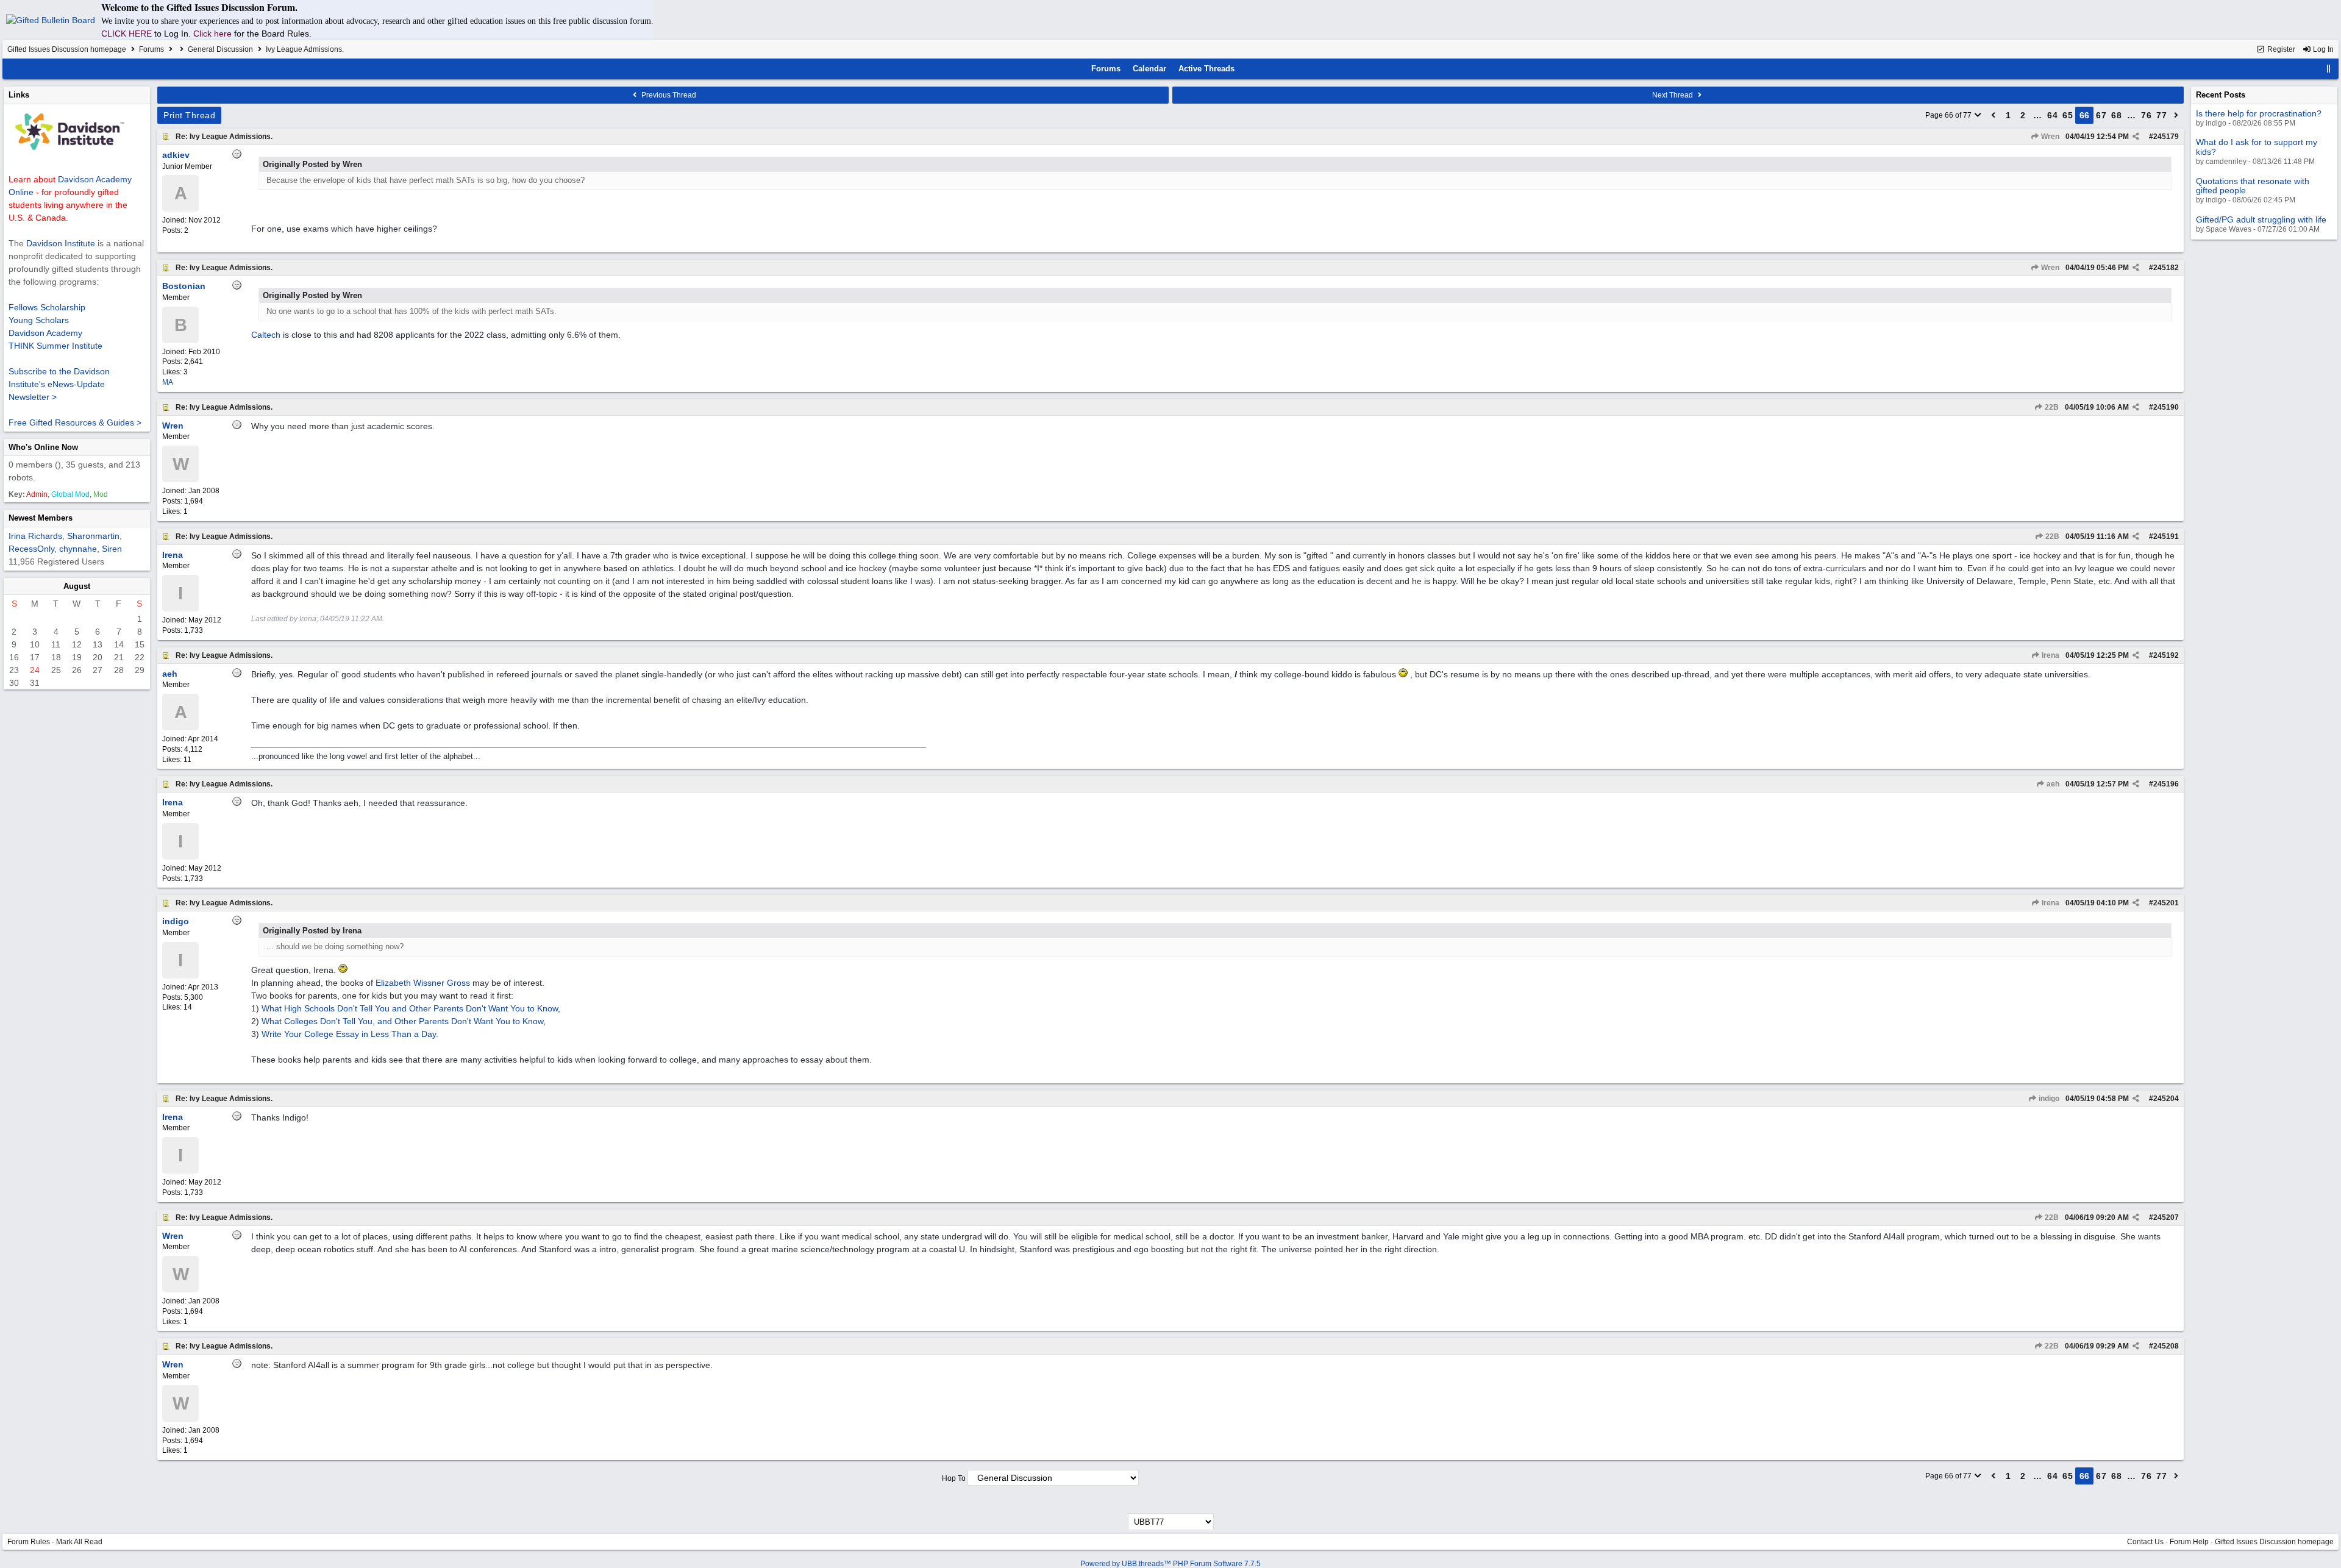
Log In (2322, 49)
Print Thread (189, 115)
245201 (2166, 903)
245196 (2166, 784)
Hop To (954, 1478)
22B (2051, 407)
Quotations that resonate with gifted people (2253, 186)
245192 (2166, 655)
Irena (2050, 655)
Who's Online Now (43, 447)
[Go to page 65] (1994, 115)
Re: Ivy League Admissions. (224, 137)
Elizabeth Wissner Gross (423, 983)
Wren (2049, 137)
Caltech (266, 335)
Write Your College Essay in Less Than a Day (349, 1034)
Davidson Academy (45, 333)
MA (168, 382)
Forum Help (2189, 1542)
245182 (2166, 268)
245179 (2166, 137)
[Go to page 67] (2176, 115)
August (77, 586)
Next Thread (1673, 95)
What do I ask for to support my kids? (2257, 147)
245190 (2166, 407)
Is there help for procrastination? (2259, 113)
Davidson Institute (61, 243)
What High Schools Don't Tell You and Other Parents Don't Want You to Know (410, 1008)
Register (2280, 49)
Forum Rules (29, 1542)
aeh (2052, 784)
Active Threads (1206, 69)
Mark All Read (79, 1542)
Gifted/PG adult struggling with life (2261, 219)
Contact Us (2145, 1542)
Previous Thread (668, 95)
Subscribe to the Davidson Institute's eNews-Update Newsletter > (59, 384)
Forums (151, 49)
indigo (2048, 1099)
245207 (2166, 1217)
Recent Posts (2221, 95)
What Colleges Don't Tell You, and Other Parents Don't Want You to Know (402, 1021)
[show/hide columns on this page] (2329, 69)
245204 (2166, 1099)
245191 (2166, 536)
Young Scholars (39, 320)
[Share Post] (2136, 137)
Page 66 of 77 (1949, 115)
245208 (2166, 1346)
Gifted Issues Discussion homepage (67, 49)
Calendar (1149, 69)
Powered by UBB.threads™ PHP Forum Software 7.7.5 (1170, 1564)
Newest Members (41, 518)
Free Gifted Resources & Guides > (75, 422)
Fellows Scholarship (47, 307)
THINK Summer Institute (55, 346)
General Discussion (220, 49)
